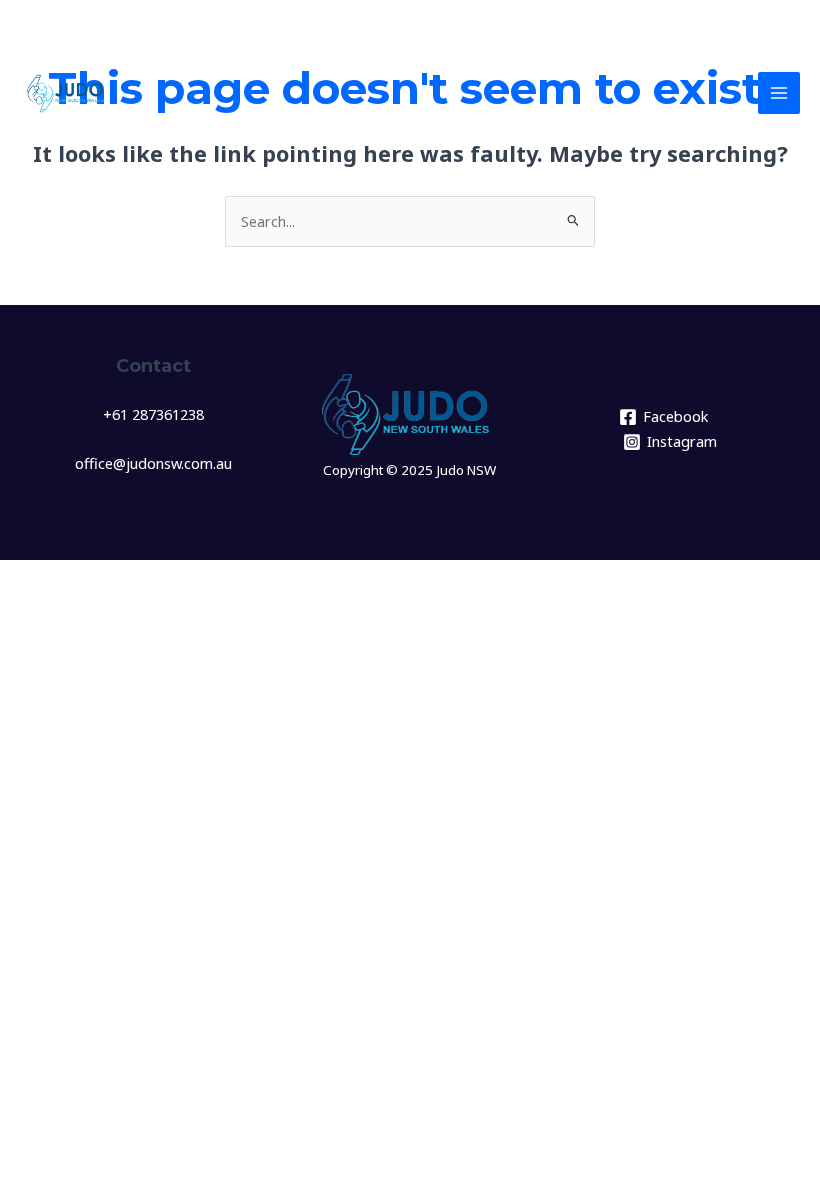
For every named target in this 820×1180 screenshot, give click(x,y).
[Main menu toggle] (779, 93)
